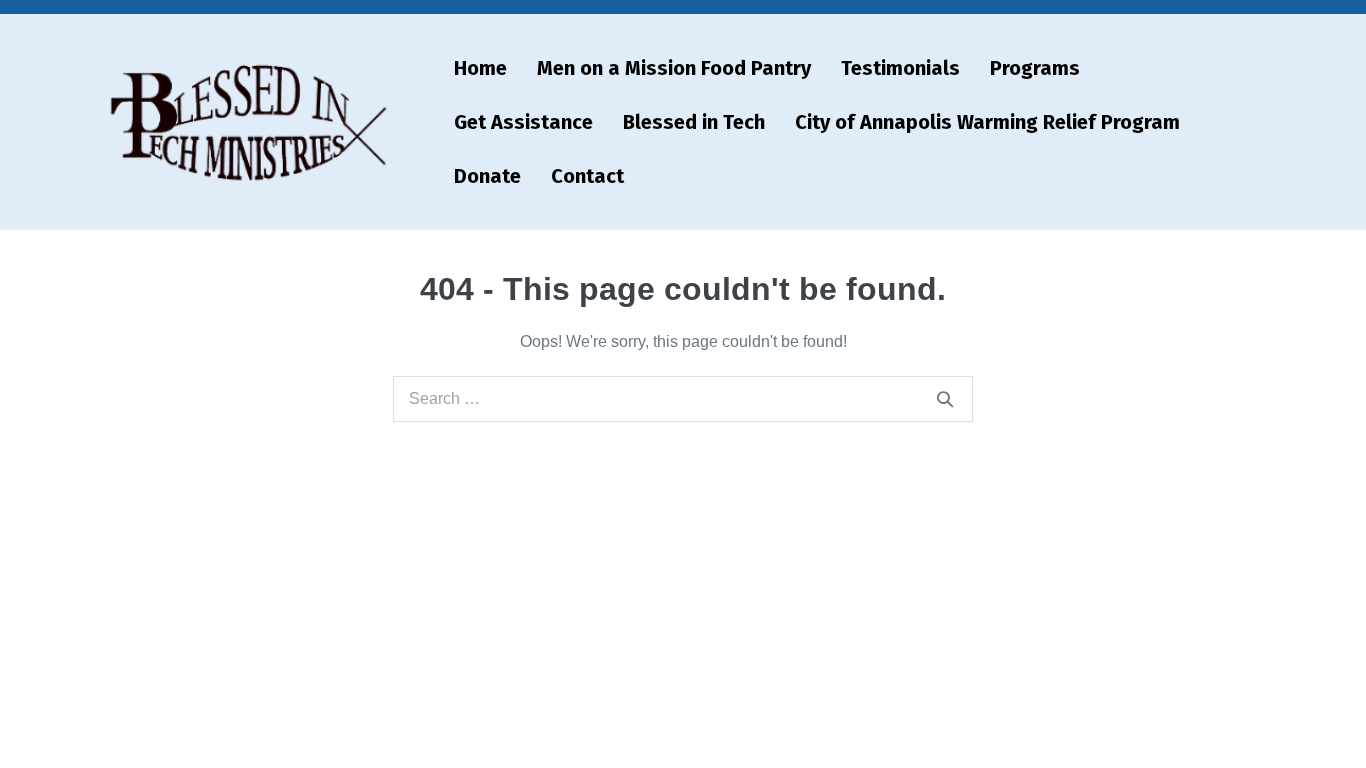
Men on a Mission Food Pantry (674, 68)
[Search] (945, 399)
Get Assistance (523, 122)
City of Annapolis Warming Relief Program (987, 122)
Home (480, 68)
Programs (1035, 68)
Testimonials (900, 68)
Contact (587, 176)
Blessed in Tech (694, 122)
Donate (487, 176)
